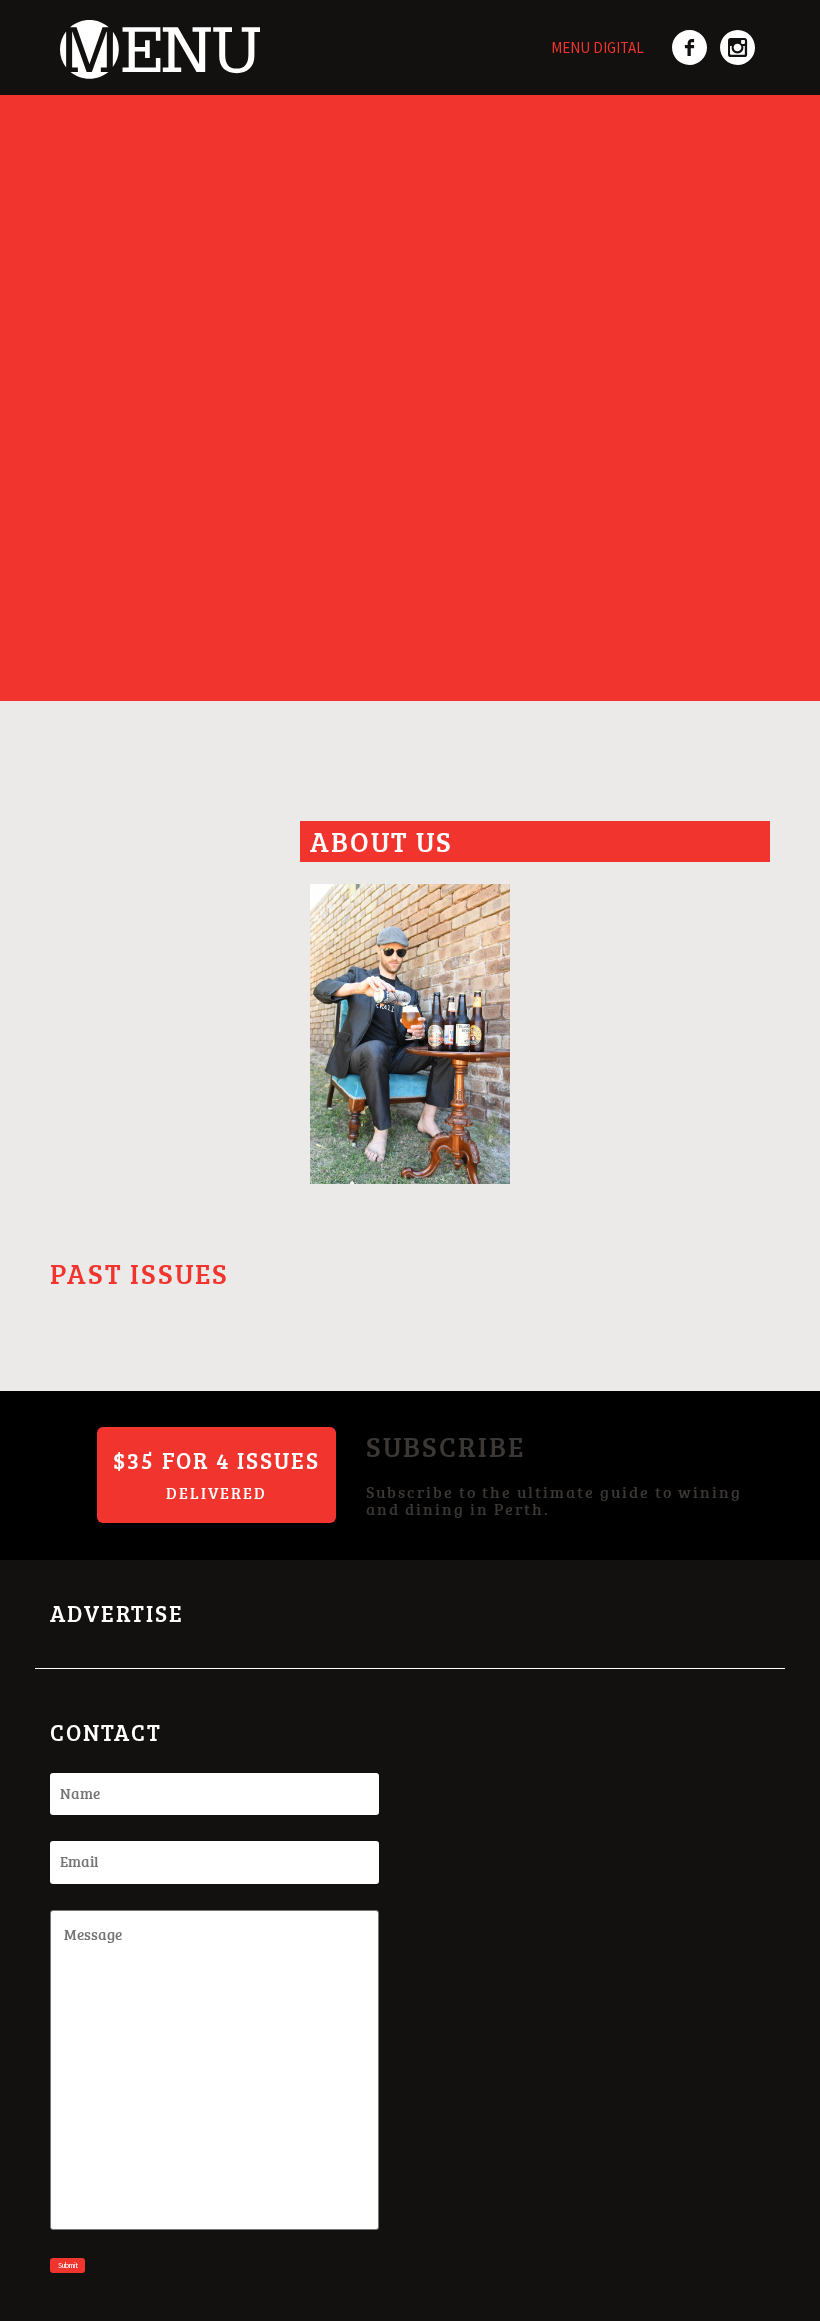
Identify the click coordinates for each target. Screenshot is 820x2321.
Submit (68, 2265)
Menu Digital (597, 47)
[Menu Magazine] (155, 37)
